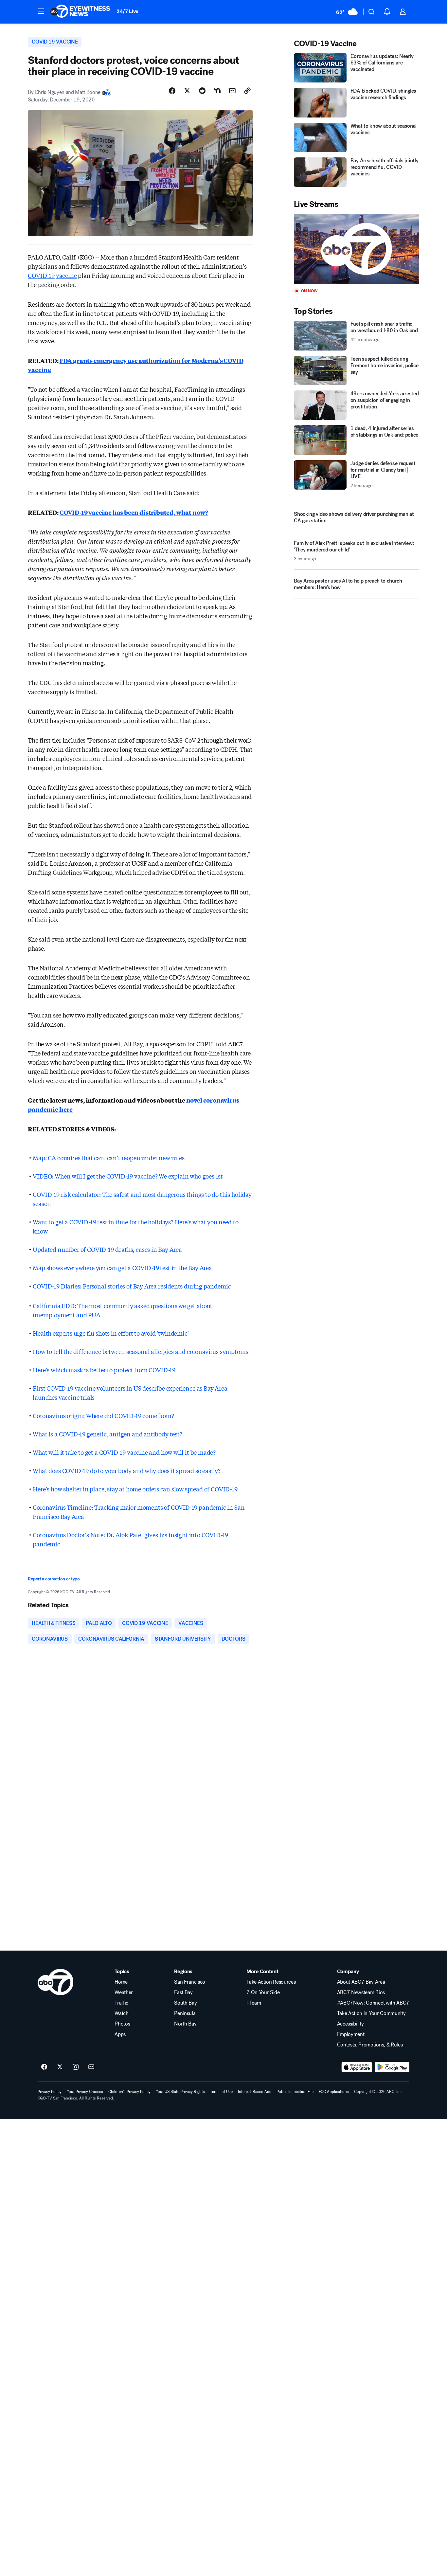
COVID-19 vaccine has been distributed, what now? (134, 512)
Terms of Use (221, 2092)
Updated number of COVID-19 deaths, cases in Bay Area (107, 1249)
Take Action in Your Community (371, 2013)
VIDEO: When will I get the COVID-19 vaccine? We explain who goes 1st (128, 1176)
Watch (121, 2013)
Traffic (121, 2003)
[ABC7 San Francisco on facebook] (44, 2067)
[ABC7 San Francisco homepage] (80, 12)
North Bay (185, 2024)
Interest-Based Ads (255, 2092)
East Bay (183, 1992)
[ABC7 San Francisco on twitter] (60, 2067)
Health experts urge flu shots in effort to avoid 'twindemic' (111, 1333)
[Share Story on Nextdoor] (217, 91)
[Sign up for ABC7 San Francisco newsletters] (91, 2067)
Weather (124, 1992)
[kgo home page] (55, 1982)
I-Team (254, 2003)
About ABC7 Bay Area (361, 1982)
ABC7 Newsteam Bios (361, 1992)
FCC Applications (334, 2092)
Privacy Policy (50, 2092)
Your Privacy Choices (85, 2092)
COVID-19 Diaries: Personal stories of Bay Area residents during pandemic (132, 1286)
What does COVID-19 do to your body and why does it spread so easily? (127, 1470)
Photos (122, 2024)
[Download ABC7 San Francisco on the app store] (357, 2067)
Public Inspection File (295, 2092)
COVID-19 (41, 275)
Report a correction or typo (54, 1579)
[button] (41, 11)
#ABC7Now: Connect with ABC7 (373, 2003)
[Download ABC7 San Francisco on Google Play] (392, 2067)
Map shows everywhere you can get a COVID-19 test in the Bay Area (122, 1268)
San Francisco (190, 1982)
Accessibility (350, 2024)
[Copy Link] (247, 91)
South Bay (185, 2003)
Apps (120, 2034)
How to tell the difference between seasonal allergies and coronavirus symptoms (140, 1351)
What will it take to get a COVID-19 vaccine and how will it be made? (124, 1452)
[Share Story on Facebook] (172, 91)
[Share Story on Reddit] (202, 91)
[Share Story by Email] (232, 91)
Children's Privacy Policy (129, 2092)
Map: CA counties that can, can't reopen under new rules (108, 1158)
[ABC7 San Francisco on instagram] (76, 2067)
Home (121, 1982)
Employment (351, 2034)
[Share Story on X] (187, 91)
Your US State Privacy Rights (180, 2092)
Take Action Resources (271, 1982)
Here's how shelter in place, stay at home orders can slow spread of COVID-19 (135, 1489)
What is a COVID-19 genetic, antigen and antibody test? (107, 1434)
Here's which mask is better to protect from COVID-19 (104, 1370)
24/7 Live (127, 11)
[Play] (356, 249)
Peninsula (185, 2013)
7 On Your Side (263, 1992)
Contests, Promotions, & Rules (370, 2045)
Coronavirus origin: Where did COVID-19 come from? (103, 1415)
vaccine (66, 275)
